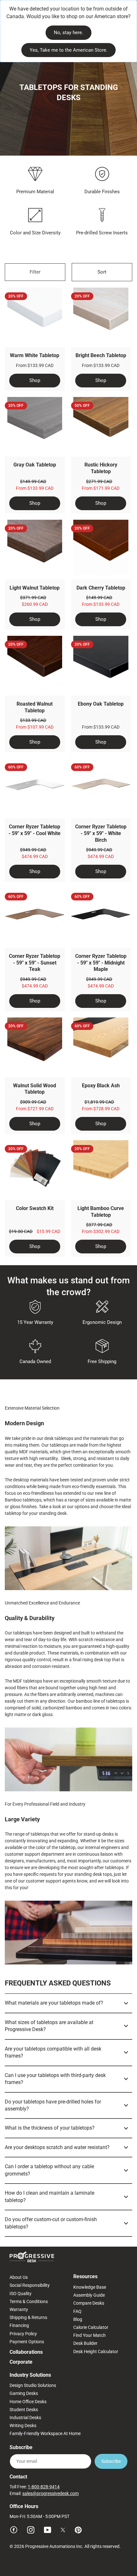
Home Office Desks (28, 2402)
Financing (19, 2325)
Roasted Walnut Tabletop (35, 707)
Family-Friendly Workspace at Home (45, 2433)
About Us (19, 2277)
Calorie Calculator (91, 2327)
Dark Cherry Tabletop (101, 588)
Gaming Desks (24, 2393)
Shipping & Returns (28, 2317)
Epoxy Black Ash (101, 1086)
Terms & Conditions (29, 2301)
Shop (35, 380)
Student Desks (24, 2410)
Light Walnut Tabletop (35, 588)
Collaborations (26, 2352)
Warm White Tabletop (35, 355)
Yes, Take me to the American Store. (68, 50)
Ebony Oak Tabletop (101, 704)
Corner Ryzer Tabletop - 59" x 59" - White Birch (101, 833)
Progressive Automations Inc (54, 2546)
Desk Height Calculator (96, 2352)
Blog (78, 2319)
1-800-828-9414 (44, 2487)
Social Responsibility (30, 2285)
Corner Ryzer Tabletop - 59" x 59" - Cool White (35, 830)
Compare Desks (89, 2303)
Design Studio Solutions (33, 2385)
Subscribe (111, 2461)
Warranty (19, 2309)
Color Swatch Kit (35, 1208)
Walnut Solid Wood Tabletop (35, 1089)
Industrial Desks (25, 2418)
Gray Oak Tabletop (35, 465)
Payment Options (27, 2342)
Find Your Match (90, 2335)
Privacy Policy (23, 2334)
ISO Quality (21, 2293)
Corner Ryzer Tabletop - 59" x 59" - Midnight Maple (101, 963)
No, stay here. (68, 33)
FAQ (77, 2311)
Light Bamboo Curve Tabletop (101, 1212)
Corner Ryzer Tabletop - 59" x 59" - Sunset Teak (35, 963)
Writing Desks (23, 2426)
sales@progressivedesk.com (50, 2493)
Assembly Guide (89, 2295)
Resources (85, 2276)
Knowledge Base (90, 2287)
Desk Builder (85, 2343)
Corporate (21, 2362)
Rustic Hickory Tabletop (101, 468)
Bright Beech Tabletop (101, 355)
